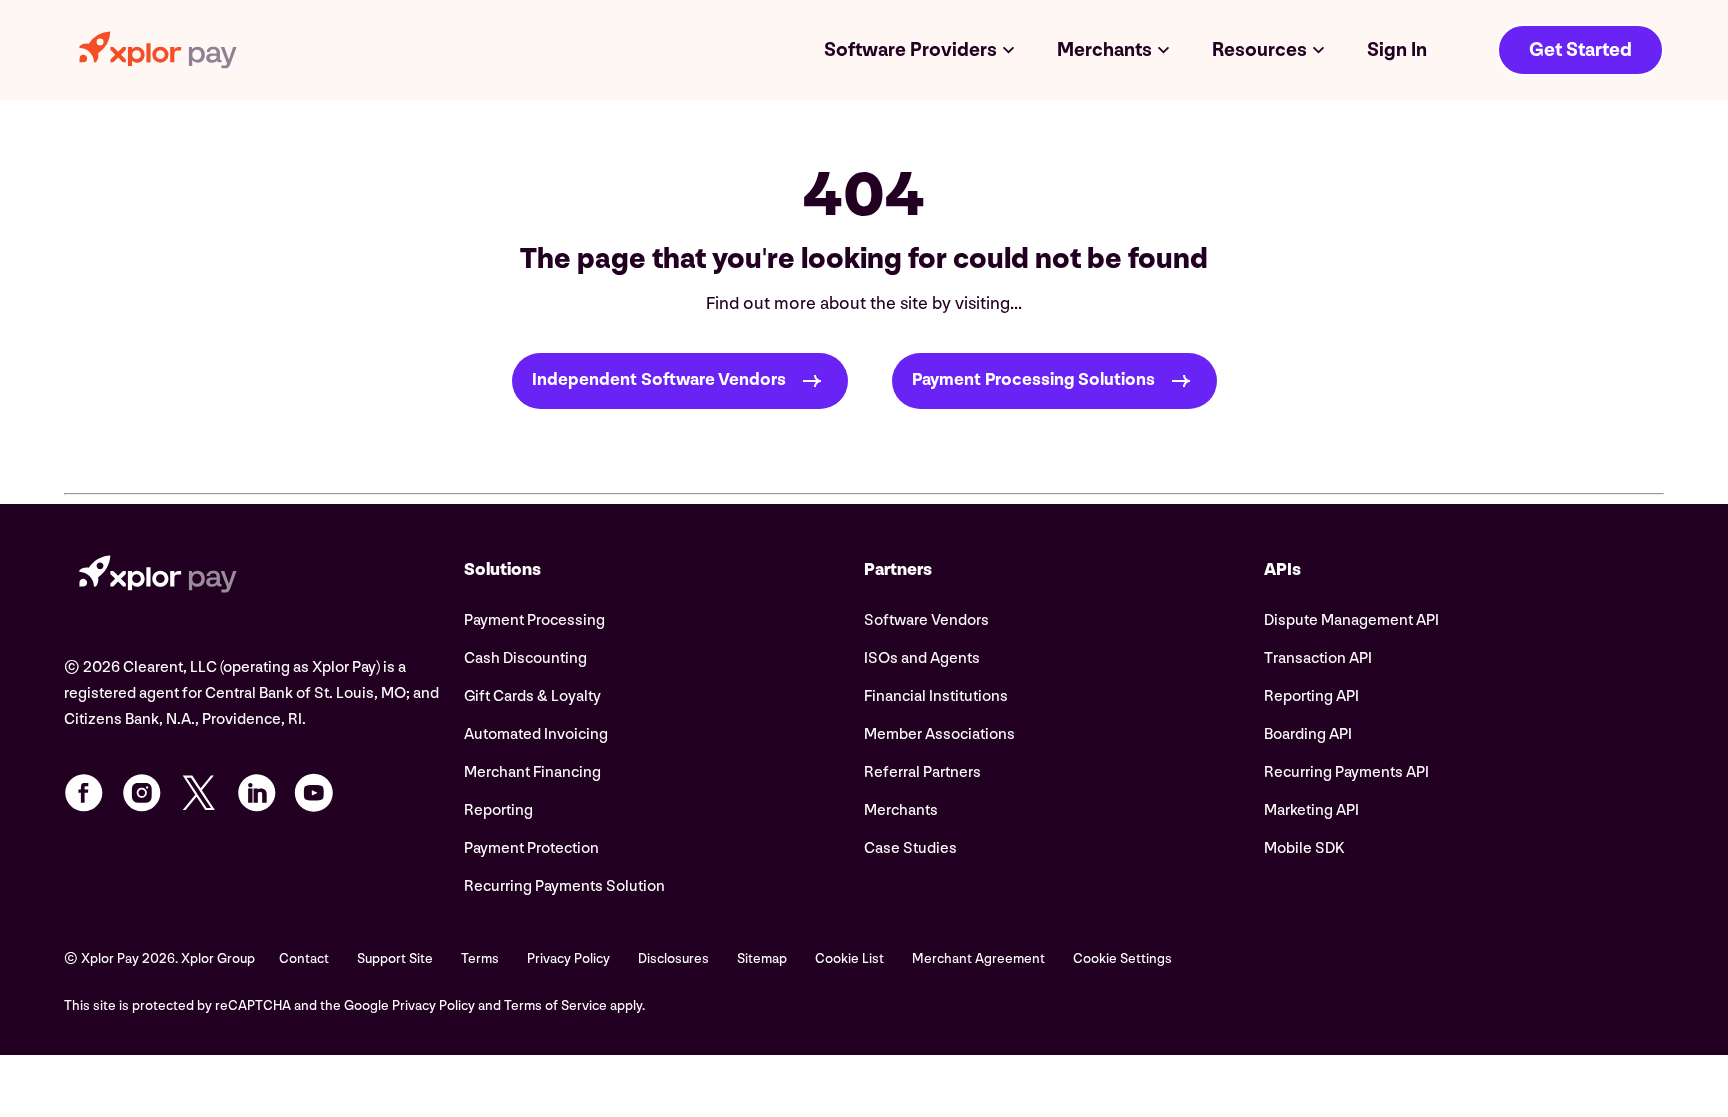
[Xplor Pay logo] (158, 50)
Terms (480, 958)
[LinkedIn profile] (257, 793)
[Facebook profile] (84, 793)
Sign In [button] (1397, 50)
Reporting (498, 810)
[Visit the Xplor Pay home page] (264, 577)
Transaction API (1318, 658)
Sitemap (762, 958)
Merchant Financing (532, 772)
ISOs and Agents (922, 658)
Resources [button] (1259, 50)
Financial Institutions (936, 696)
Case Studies (910, 848)
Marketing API (1311, 810)
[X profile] (199, 793)
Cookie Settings (1122, 958)
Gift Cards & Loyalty (532, 696)
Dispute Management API (1351, 620)
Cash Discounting (525, 658)
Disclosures (673, 958)
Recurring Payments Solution (564, 886)
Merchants (901, 810)
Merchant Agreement (978, 958)
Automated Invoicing (536, 734)
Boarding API (1308, 734)
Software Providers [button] (910, 50)
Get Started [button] (1580, 50)
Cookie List (849, 958)
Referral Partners (922, 772)
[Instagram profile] (142, 793)
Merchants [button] (1104, 50)
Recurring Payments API (1346, 772)
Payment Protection (531, 848)
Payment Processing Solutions (1033, 380)
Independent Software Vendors (659, 380)
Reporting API (1311, 696)
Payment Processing (534, 620)
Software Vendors (926, 620)
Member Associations (939, 734)
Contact (304, 958)
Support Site (395, 958)
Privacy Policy (568, 958)
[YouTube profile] (314, 793)
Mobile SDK (1304, 848)
